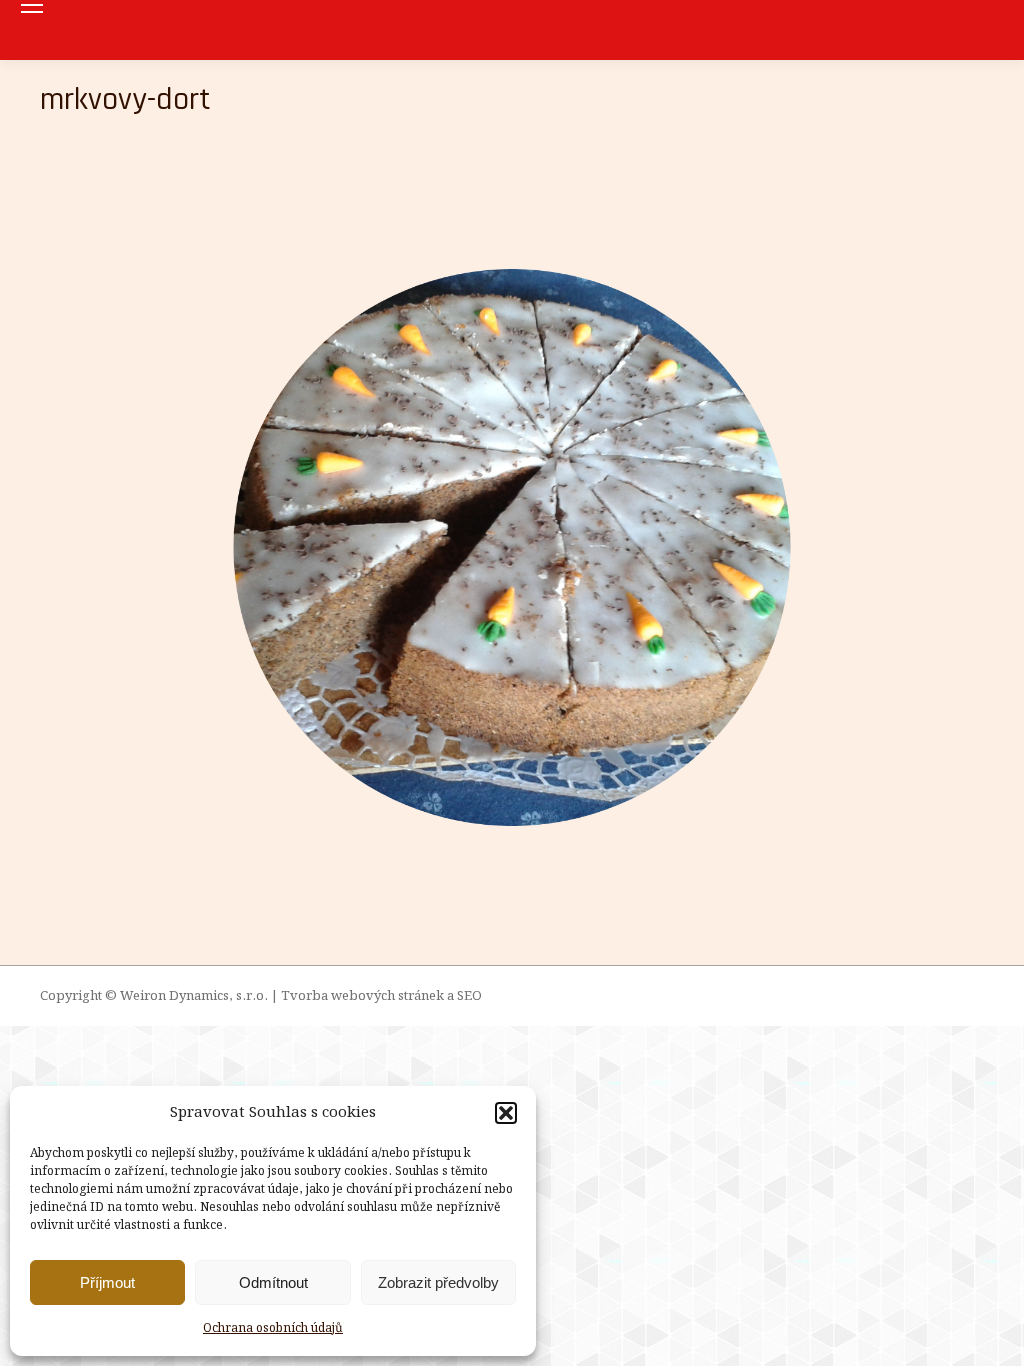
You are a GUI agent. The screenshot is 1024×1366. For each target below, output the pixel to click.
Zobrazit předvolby (438, 1282)
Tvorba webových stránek (362, 996)
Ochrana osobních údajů (273, 1328)
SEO (469, 996)
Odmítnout (273, 1282)
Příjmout (107, 1282)
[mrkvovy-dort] (512, 547)
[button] (506, 1113)
